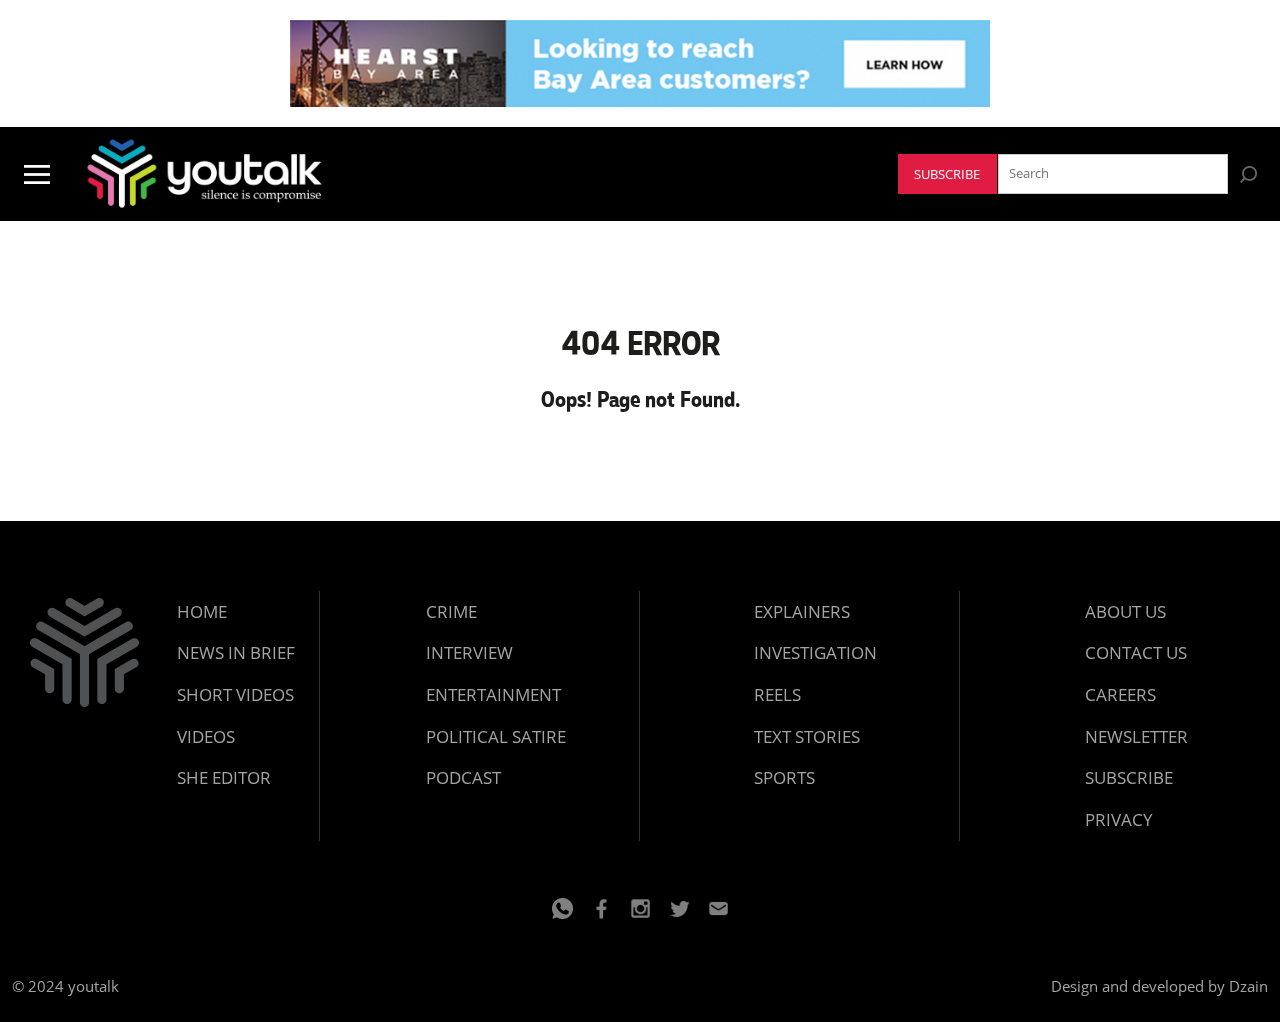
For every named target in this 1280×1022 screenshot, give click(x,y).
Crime (451, 611)
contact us (1136, 652)
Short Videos (235, 694)
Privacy (1119, 819)
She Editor (224, 777)
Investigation (815, 652)
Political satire (496, 736)
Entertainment (493, 694)
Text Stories (807, 736)
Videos (206, 736)
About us (1125, 611)
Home (202, 611)
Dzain (1248, 986)
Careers (1120, 694)
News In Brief (236, 652)
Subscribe (947, 174)
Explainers (802, 611)
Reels (777, 694)
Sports (784, 777)
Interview (469, 652)
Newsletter (1136, 736)
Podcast (463, 777)
